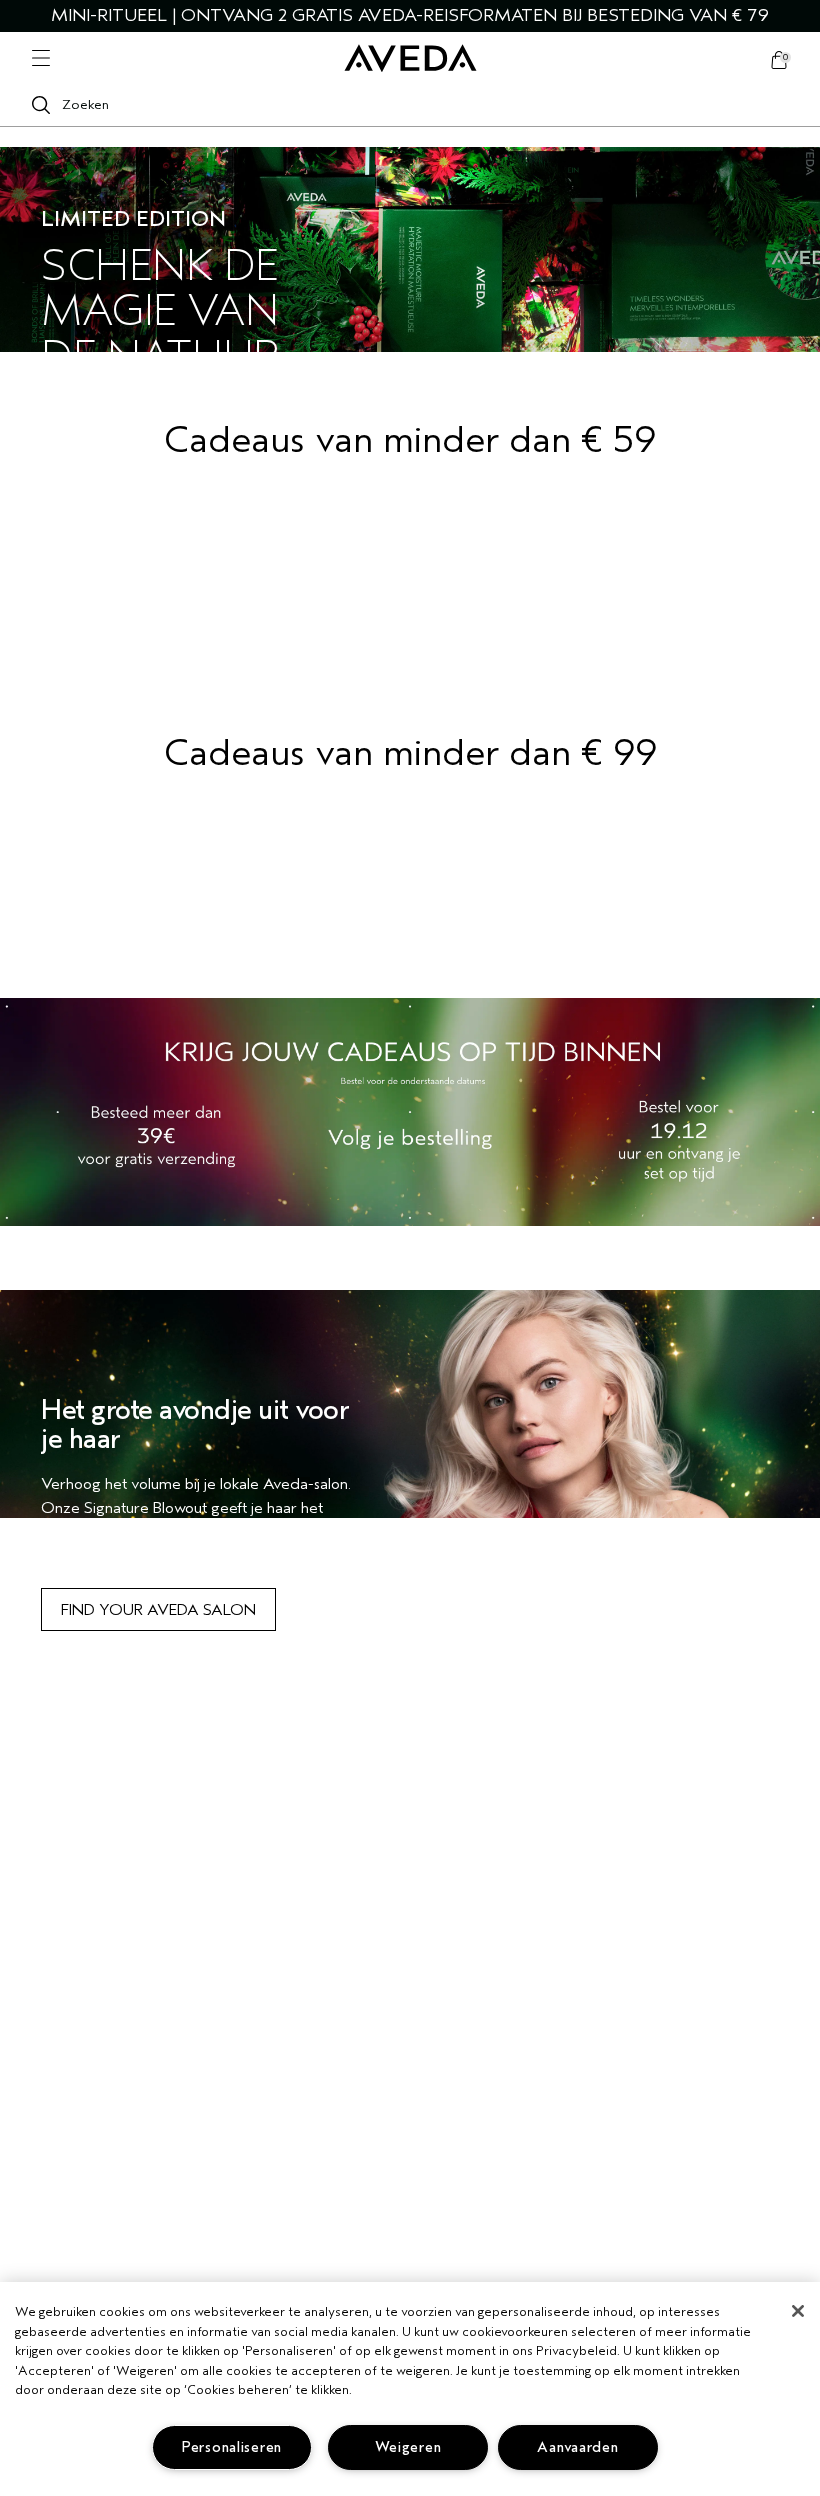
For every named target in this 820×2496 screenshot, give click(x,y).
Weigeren (408, 2447)
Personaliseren (232, 2447)
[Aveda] (410, 58)
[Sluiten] (798, 2311)
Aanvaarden (577, 2447)
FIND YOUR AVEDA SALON (158, 1610)
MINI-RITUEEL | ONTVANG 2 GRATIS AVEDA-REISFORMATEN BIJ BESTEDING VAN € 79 (410, 15)
